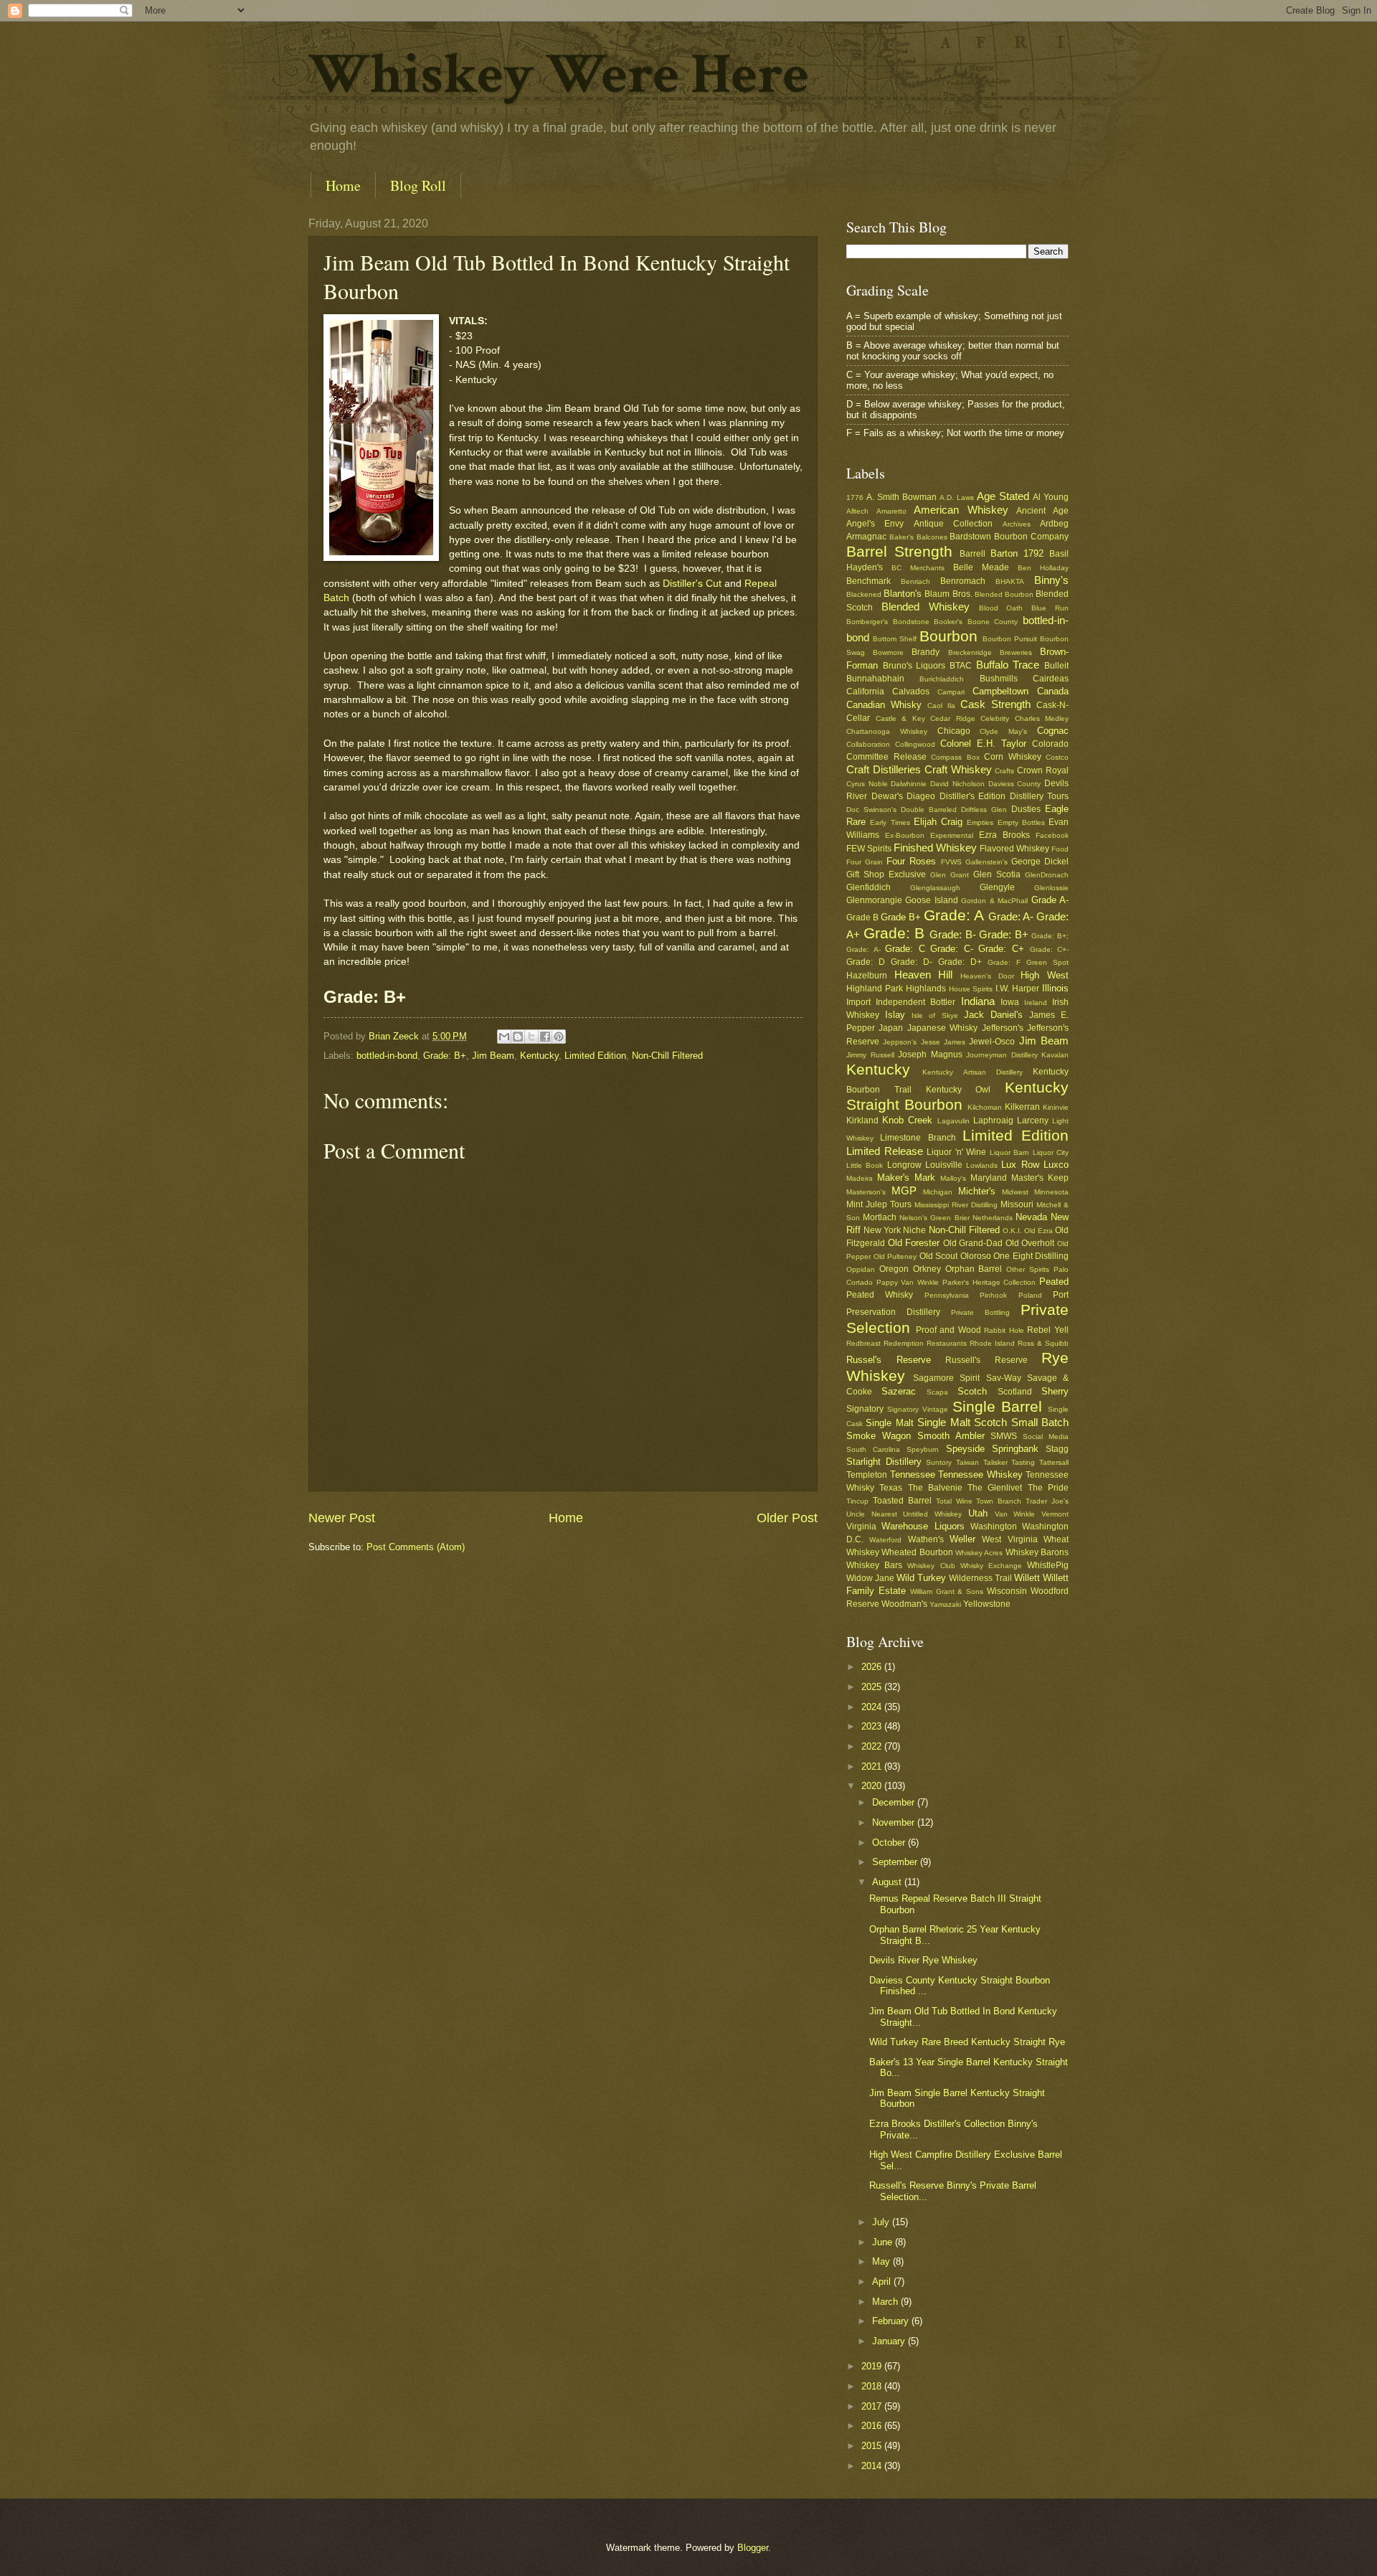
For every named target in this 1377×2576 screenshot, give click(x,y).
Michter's (977, 1191)
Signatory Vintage (918, 1409)
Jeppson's (900, 1042)
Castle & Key (900, 718)
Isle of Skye (934, 1015)
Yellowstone (987, 1604)
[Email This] (504, 1037)
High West (1045, 975)
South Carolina (873, 1449)
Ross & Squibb (1043, 1343)
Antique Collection (953, 524)
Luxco (1056, 1165)
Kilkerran (1022, 1107)
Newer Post (342, 1518)
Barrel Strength (899, 551)
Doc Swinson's (871, 810)
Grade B (862, 917)
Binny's (1051, 580)
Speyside (965, 1449)
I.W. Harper (1017, 989)
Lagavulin (954, 1121)
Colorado (1050, 744)
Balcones (932, 537)
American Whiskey (961, 510)
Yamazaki (945, 1604)
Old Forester (914, 1243)
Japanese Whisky (942, 1028)
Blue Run (1050, 608)
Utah (978, 1513)
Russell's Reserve (986, 1360)
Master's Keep (1040, 1178)
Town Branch (999, 1501)
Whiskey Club (931, 1566)
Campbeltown (1000, 691)
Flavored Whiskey (1014, 849)
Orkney (927, 1269)
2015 (873, 2446)
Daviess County (1015, 784)
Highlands (926, 989)
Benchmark (869, 581)
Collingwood (915, 744)
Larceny (1033, 1120)
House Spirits (971, 989)
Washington (994, 1527)
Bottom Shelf (895, 639)
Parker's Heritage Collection (989, 1282)
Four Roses (911, 861)
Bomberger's (867, 622)
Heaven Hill (924, 975)
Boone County (993, 622)
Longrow (904, 1165)
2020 (873, 1786)
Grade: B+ (445, 1056)
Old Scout (939, 1256)
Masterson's (866, 1192)
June (884, 2242)
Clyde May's (1003, 731)
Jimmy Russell (870, 1055)
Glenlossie (1051, 888)
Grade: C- (952, 949)
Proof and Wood (948, 1330)
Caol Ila (941, 706)
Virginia (861, 1527)
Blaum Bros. (948, 594)
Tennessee (913, 1475)
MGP (904, 1190)
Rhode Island (992, 1343)
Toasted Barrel (902, 1501)
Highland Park (875, 989)
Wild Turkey (921, 1578)
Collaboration (868, 744)
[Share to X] (531, 1037)
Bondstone (911, 622)
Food (1060, 849)
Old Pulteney (895, 1256)
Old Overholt (1030, 1243)
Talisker (995, 1462)
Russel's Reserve (889, 1360)
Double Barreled (929, 810)
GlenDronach (1047, 875)
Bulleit (1056, 666)
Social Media (1046, 1436)
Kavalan (1055, 1055)
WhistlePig (1048, 1565)
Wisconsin (1007, 1591)
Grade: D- (912, 962)
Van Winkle (1015, 1514)
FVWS (951, 862)
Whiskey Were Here (559, 75)
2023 (873, 1726)
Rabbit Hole (1004, 1330)
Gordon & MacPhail (994, 901)
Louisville (944, 1165)
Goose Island (931, 900)
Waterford (885, 1540)
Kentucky (539, 1056)
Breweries (1016, 652)
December (895, 1802)
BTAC (961, 666)
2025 (873, 1687)
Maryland (989, 1178)
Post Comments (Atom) (416, 1547)
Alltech (857, 511)
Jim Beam (493, 1056)
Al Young (1051, 497)
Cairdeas (1051, 679)
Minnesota (1051, 1192)
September (896, 1862)
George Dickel (1040, 862)
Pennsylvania (947, 1295)
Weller (962, 1539)
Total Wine (954, 1501)
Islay (895, 1015)
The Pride (1048, 1488)
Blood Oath (1001, 608)
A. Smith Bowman (902, 497)
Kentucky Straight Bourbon (957, 1096)
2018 (873, 2386)
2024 (873, 1707)
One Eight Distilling (1031, 1256)
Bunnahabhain (875, 679)
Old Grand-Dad (973, 1243)
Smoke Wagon (879, 1436)
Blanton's (903, 594)
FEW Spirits (869, 849)
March (886, 2302)
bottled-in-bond (387, 1056)
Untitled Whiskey (932, 1514)
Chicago (954, 731)
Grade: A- (1011, 916)
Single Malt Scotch (962, 1422)
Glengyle (997, 887)
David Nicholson (957, 784)
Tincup (857, 1501)
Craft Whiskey (958, 769)
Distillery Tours (1040, 796)
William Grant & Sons (947, 1591)
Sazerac (899, 1391)
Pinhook (993, 1295)
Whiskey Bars (874, 1565)
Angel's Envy (875, 524)
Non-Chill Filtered (667, 1056)
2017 (873, 2406)
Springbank (1015, 1449)
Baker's (902, 537)
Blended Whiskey (926, 607)
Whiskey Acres (979, 1553)
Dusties (1026, 809)
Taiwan (967, 1462)
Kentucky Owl (959, 1090)
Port (1061, 1295)
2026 (873, 1667)
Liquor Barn (1010, 1152)
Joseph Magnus (930, 1055)
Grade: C (905, 949)
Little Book (865, 1165)
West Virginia (1009, 1539)
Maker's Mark (906, 1178)
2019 (873, 2366)
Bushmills (999, 679)
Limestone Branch (918, 1138)
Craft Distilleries (884, 769)
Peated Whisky (880, 1295)
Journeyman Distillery (1002, 1055)
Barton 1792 (1017, 553)
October (890, 1843)
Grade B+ (901, 917)
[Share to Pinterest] (559, 1037)
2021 (873, 1766)
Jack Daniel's (993, 1015)
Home (343, 185)
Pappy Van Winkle (908, 1282)
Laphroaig (993, 1120)
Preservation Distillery (893, 1312)
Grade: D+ (960, 962)
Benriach (915, 581)
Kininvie (1056, 1107)
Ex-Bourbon (905, 835)
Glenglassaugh (935, 888)
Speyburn (923, 1449)
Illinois (1055, 988)
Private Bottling (980, 1312)
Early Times (890, 822)
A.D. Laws (957, 497)
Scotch (972, 1391)
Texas (891, 1488)
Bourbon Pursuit (1010, 639)
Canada (1053, 691)
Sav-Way (1004, 1378)
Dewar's (887, 796)
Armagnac (866, 537)
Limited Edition (595, 1056)
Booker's (948, 622)
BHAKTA (1010, 581)
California (865, 692)
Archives (1017, 524)
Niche (914, 1230)
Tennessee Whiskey (980, 1475)
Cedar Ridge (953, 718)
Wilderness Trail (980, 1578)
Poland (1030, 1295)
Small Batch (1040, 1422)
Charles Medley (1042, 718)
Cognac (1053, 731)
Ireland (1036, 1002)
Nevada (1031, 1217)
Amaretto (891, 511)
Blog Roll (418, 185)
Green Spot (1047, 962)
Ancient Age (1042, 511)
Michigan (938, 1192)
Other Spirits (1028, 1269)
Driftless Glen (984, 810)
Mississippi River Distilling (956, 1205)
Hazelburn (867, 976)
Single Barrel (997, 1406)
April (883, 2282)
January (890, 2341)
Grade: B (894, 933)
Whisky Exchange (991, 1566)
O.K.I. (1012, 1231)
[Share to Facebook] (545, 1037)
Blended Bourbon (1004, 594)
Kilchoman (985, 1107)
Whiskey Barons (1037, 1552)
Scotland (1015, 1392)
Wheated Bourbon (917, 1552)
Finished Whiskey (935, 848)
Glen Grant (950, 875)
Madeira (860, 1178)
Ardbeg (1054, 524)
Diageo (921, 796)
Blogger (753, 2548)
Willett (1027, 1578)
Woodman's (904, 1604)
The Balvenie (935, 1488)
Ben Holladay (1043, 568)
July (882, 2222)
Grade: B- (953, 934)
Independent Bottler (915, 1002)
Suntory (939, 1462)
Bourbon (948, 636)
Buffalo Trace (1008, 665)
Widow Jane (870, 1578)
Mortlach (880, 1217)
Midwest (1015, 1192)
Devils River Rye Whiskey (923, 1960)
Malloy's (953, 1178)
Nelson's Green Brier (934, 1218)
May (882, 2261)
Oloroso (976, 1256)
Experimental (952, 835)
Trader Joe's (1047, 1501)
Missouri (1017, 1204)
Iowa (1010, 1002)
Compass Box (955, 757)
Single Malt (889, 1423)
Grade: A (954, 915)
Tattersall (1054, 1462)
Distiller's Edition (973, 796)
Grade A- (1050, 900)
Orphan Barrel (974, 1269)
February (892, 2321)
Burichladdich (942, 679)
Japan (891, 1028)
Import (858, 1002)
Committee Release (886, 757)
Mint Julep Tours (879, 1204)
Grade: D (866, 962)
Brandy (926, 652)
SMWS (1004, 1436)
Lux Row (1020, 1165)
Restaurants (947, 1343)
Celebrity (995, 718)
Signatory (865, 1409)
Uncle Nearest (872, 1514)
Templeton (867, 1475)
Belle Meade (981, 567)
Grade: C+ (1001, 949)
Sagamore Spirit (946, 1378)
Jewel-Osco (992, 1042)
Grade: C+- (1050, 949)
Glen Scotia (997, 874)
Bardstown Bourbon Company (1009, 537)
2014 (873, 2466)
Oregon (894, 1269)
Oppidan (861, 1269)
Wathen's (926, 1539)
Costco (1057, 757)
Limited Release (885, 1151)
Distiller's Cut (692, 584)
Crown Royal (1043, 770)
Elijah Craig (938, 822)
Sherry (1055, 1391)
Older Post (787, 1518)
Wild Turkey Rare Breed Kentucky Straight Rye (967, 2042)
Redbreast (863, 1343)
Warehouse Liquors (923, 1526)
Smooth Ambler (951, 1436)
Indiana (978, 1001)
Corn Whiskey (1013, 757)
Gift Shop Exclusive (886, 874)
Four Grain (865, 862)
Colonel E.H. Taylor (983, 744)
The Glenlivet (995, 1488)
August (888, 1882)
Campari (951, 692)
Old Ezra (1038, 1231)
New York (882, 1230)
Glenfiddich (869, 887)
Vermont (1055, 1514)
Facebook (1052, 835)
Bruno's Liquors (914, 666)
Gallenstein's (986, 862)
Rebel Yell (1048, 1330)
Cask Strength (995, 704)
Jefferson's (1003, 1028)
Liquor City (1051, 1152)
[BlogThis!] (518, 1037)
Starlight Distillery (884, 1462)
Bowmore (888, 652)
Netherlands (993, 1218)
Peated (1054, 1282)
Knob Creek (907, 1120)
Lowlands (982, 1165)
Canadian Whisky (884, 705)
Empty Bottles (1021, 822)
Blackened (864, 594)
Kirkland (862, 1120)
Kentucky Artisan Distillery (973, 1072)
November (895, 1822)
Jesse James (943, 1042)
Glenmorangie (874, 900)
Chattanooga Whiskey (887, 731)
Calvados (911, 692)
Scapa (937, 1392)
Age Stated (1003, 496)
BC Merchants (918, 568)
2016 (873, 2426)
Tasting (1023, 1462)
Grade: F (1004, 962)
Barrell (973, 554)
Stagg (1057, 1449)
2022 (873, 1746)
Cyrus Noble (867, 784)
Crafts (1004, 771)
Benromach (963, 581)
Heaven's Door (987, 976)
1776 (855, 497)
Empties (980, 822)
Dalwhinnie (909, 784)
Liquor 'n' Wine (956, 1152)
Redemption (904, 1343)
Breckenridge (970, 652)
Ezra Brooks (1004, 835)
